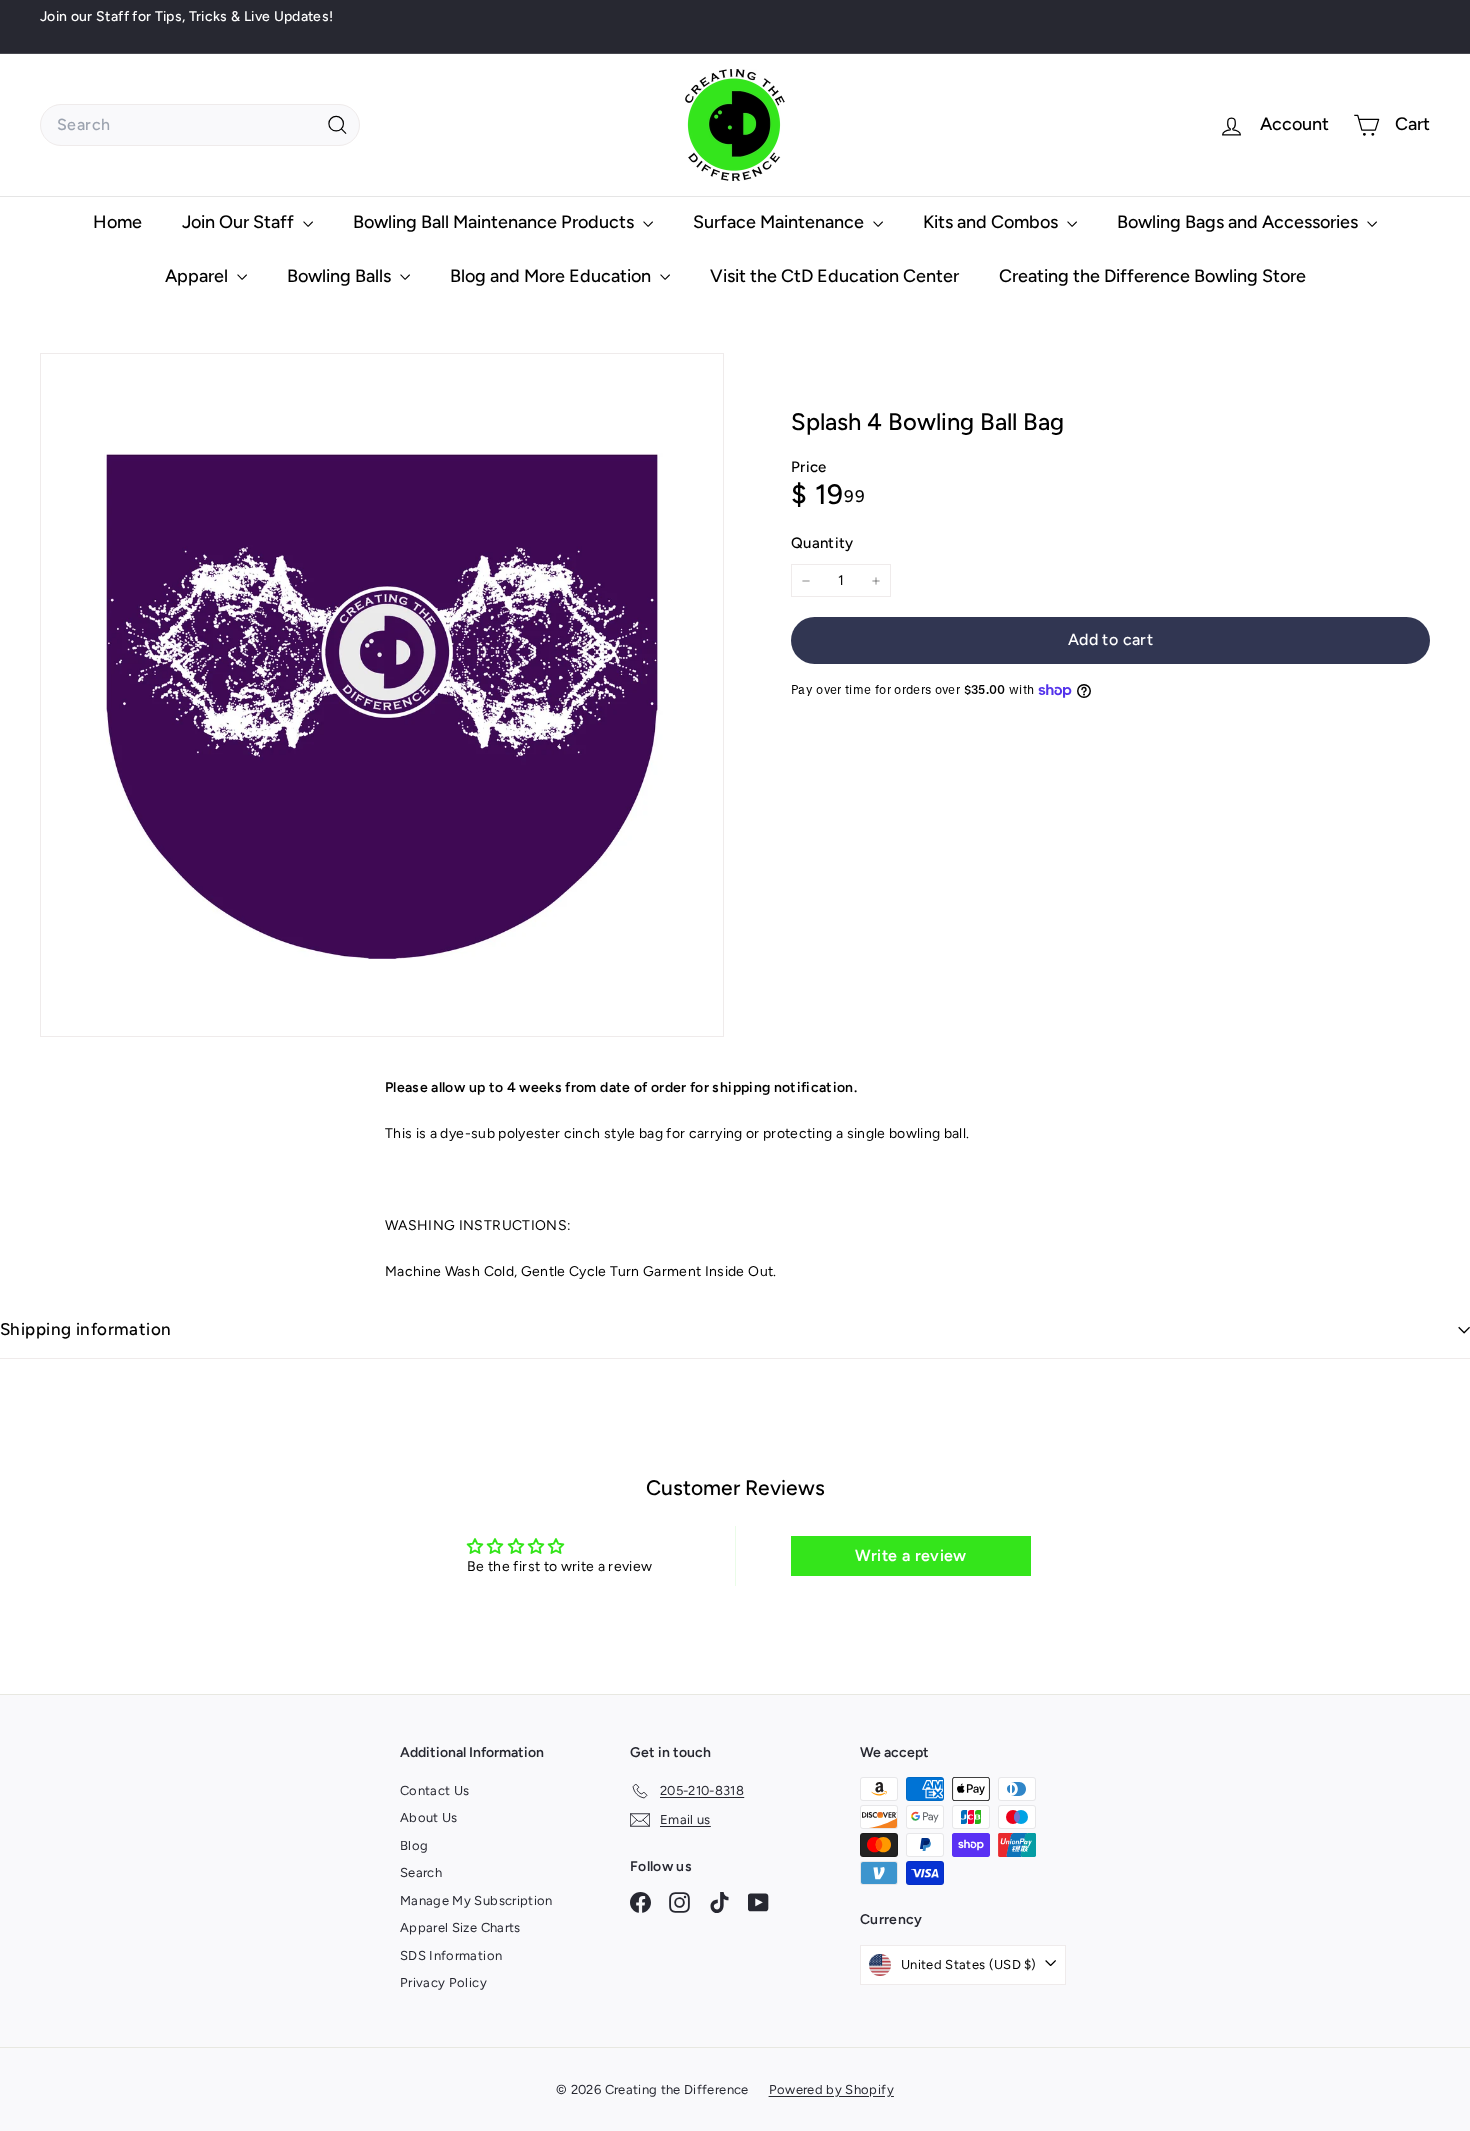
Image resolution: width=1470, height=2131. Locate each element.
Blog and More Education (552, 276)
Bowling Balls (341, 276)
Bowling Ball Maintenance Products (495, 222)
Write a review (911, 1555)
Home (117, 222)
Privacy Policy (443, 1982)
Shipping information (86, 1329)
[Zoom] (382, 695)
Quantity (822, 543)
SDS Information (451, 1955)
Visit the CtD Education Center (834, 276)
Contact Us (435, 1790)
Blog (414, 1845)
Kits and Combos (992, 222)
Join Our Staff (240, 222)
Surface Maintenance (780, 222)
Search (421, 1872)
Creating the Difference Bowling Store (1152, 276)
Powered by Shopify (831, 2089)
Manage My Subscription (476, 1900)
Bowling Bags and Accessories (1239, 222)
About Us (429, 1817)
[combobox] (200, 125)
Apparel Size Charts (460, 1927)
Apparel (198, 276)
